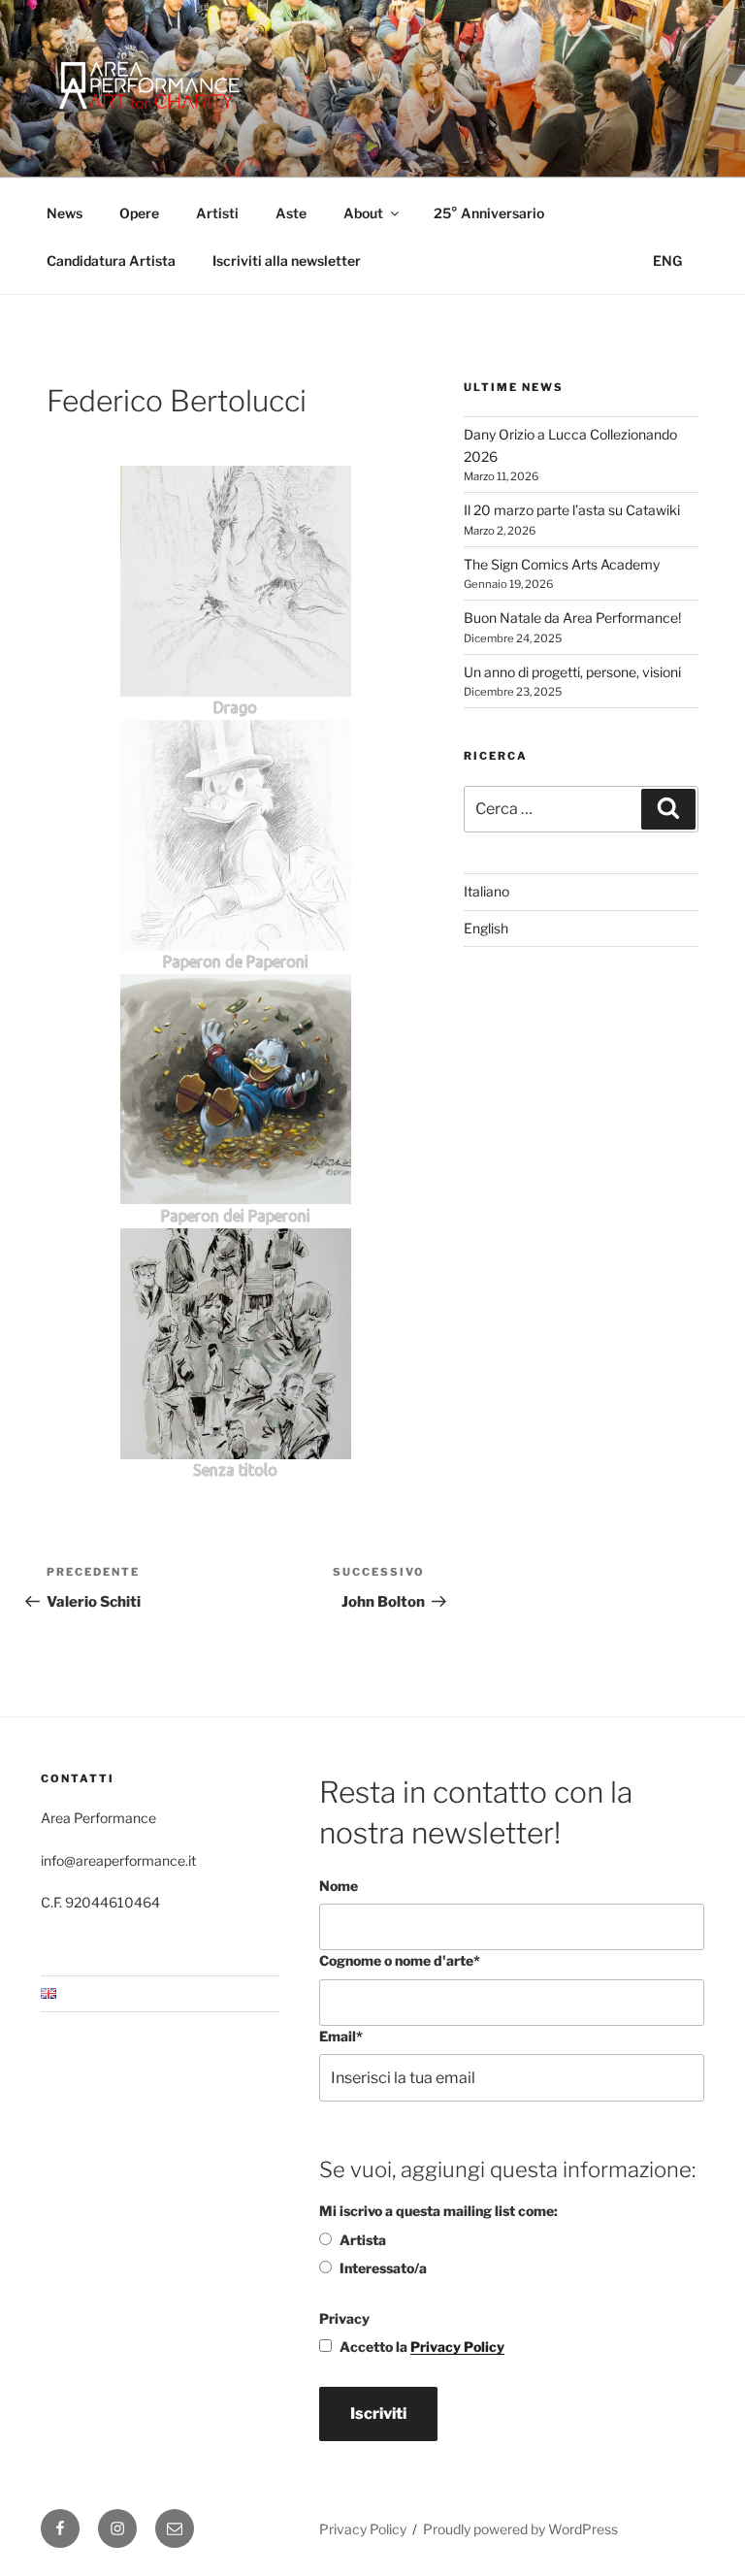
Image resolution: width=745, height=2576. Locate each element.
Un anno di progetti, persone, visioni (572, 672)
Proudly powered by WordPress (520, 2529)
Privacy (344, 2318)
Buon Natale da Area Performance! (572, 618)
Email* (341, 2036)
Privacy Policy (457, 2347)
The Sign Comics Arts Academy (562, 564)
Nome (339, 1886)
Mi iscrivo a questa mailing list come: (438, 2211)
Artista (363, 2240)
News (65, 213)
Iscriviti (378, 2413)
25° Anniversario (489, 213)
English (486, 928)
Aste (291, 213)
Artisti (217, 213)
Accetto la (422, 2347)
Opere (139, 213)
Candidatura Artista (111, 261)
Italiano (486, 891)
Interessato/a (383, 2268)
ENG (667, 261)
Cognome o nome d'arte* (400, 1960)
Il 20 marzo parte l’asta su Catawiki (572, 510)
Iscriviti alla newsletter (287, 261)
